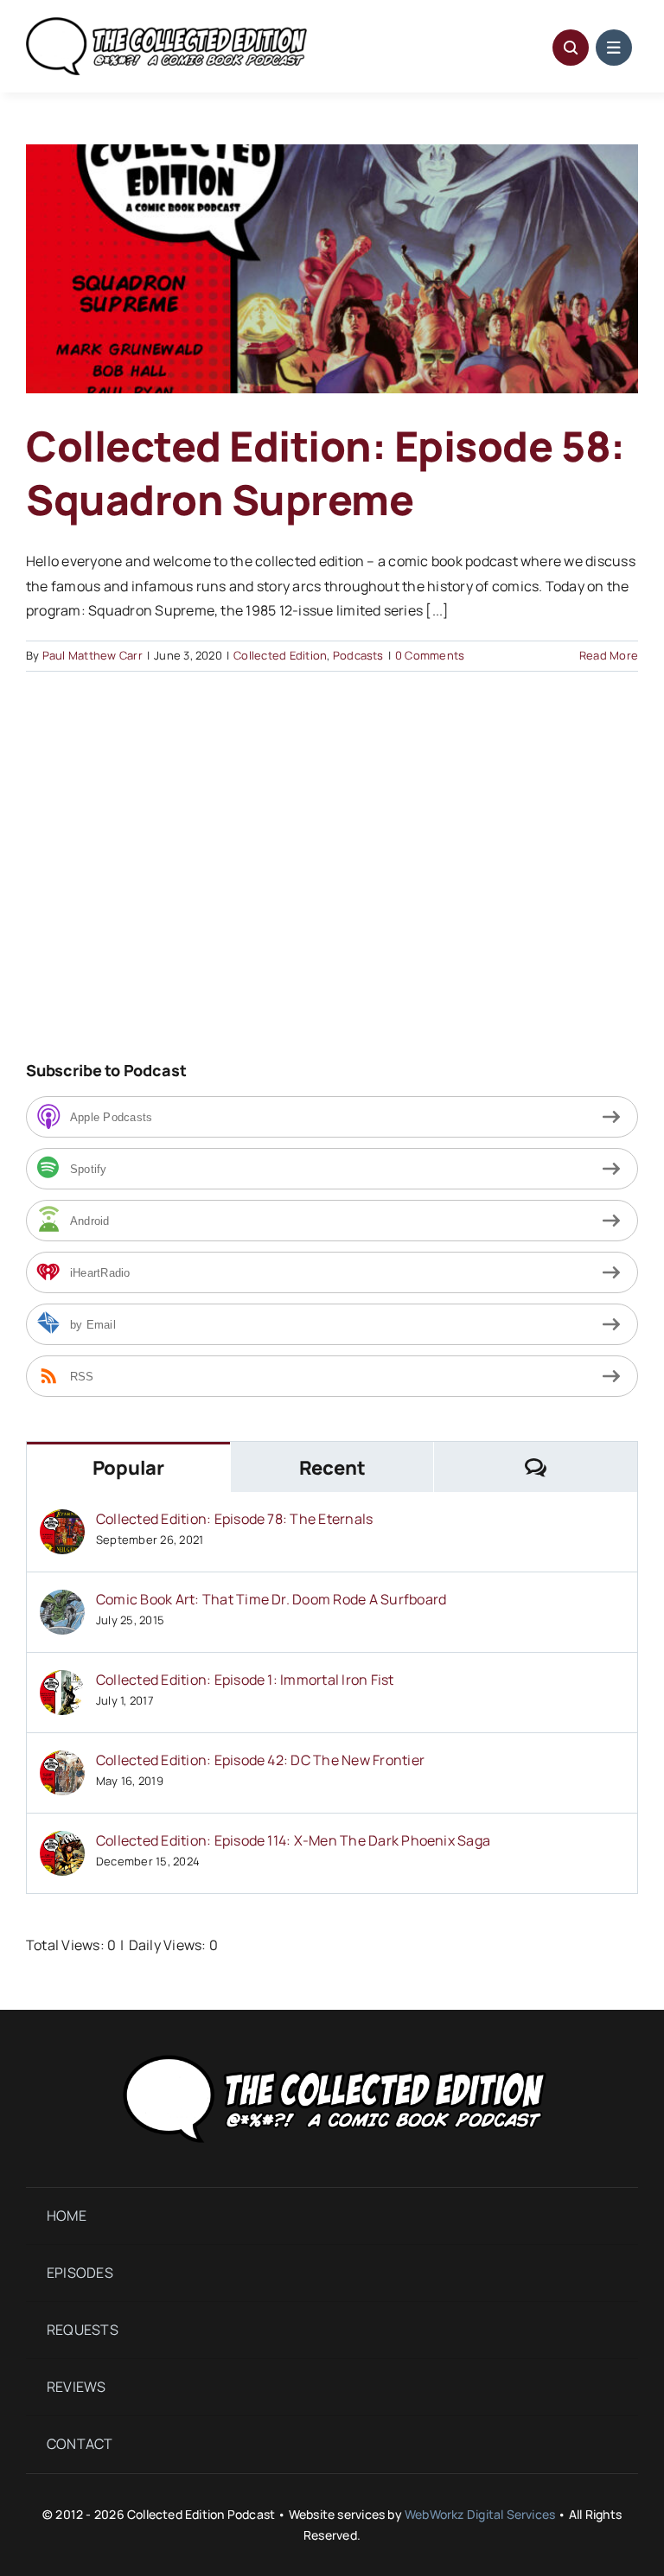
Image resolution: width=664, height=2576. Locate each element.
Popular (128, 1468)
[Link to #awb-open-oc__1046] (571, 48)
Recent (332, 1468)
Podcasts (358, 655)
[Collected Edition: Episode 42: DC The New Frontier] (62, 1763)
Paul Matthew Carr (93, 655)
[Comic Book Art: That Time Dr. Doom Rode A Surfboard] (62, 1602)
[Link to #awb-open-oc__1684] (614, 48)
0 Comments (430, 655)
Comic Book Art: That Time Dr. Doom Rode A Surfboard (271, 1599)
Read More (609, 655)
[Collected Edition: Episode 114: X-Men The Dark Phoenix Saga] (62, 1843)
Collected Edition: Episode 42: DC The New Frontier (260, 1760)
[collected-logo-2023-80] (166, 24)
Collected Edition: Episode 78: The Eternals (234, 1519)
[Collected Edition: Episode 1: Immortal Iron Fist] (62, 1682)
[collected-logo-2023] (332, 2051)
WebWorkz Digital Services (480, 2514)
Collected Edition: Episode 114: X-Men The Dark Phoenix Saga (293, 1840)
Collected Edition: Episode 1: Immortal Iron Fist (245, 1680)
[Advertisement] (171, 892)
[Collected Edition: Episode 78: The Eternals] (62, 1521)
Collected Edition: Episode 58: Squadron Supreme (326, 472)
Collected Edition (280, 655)
